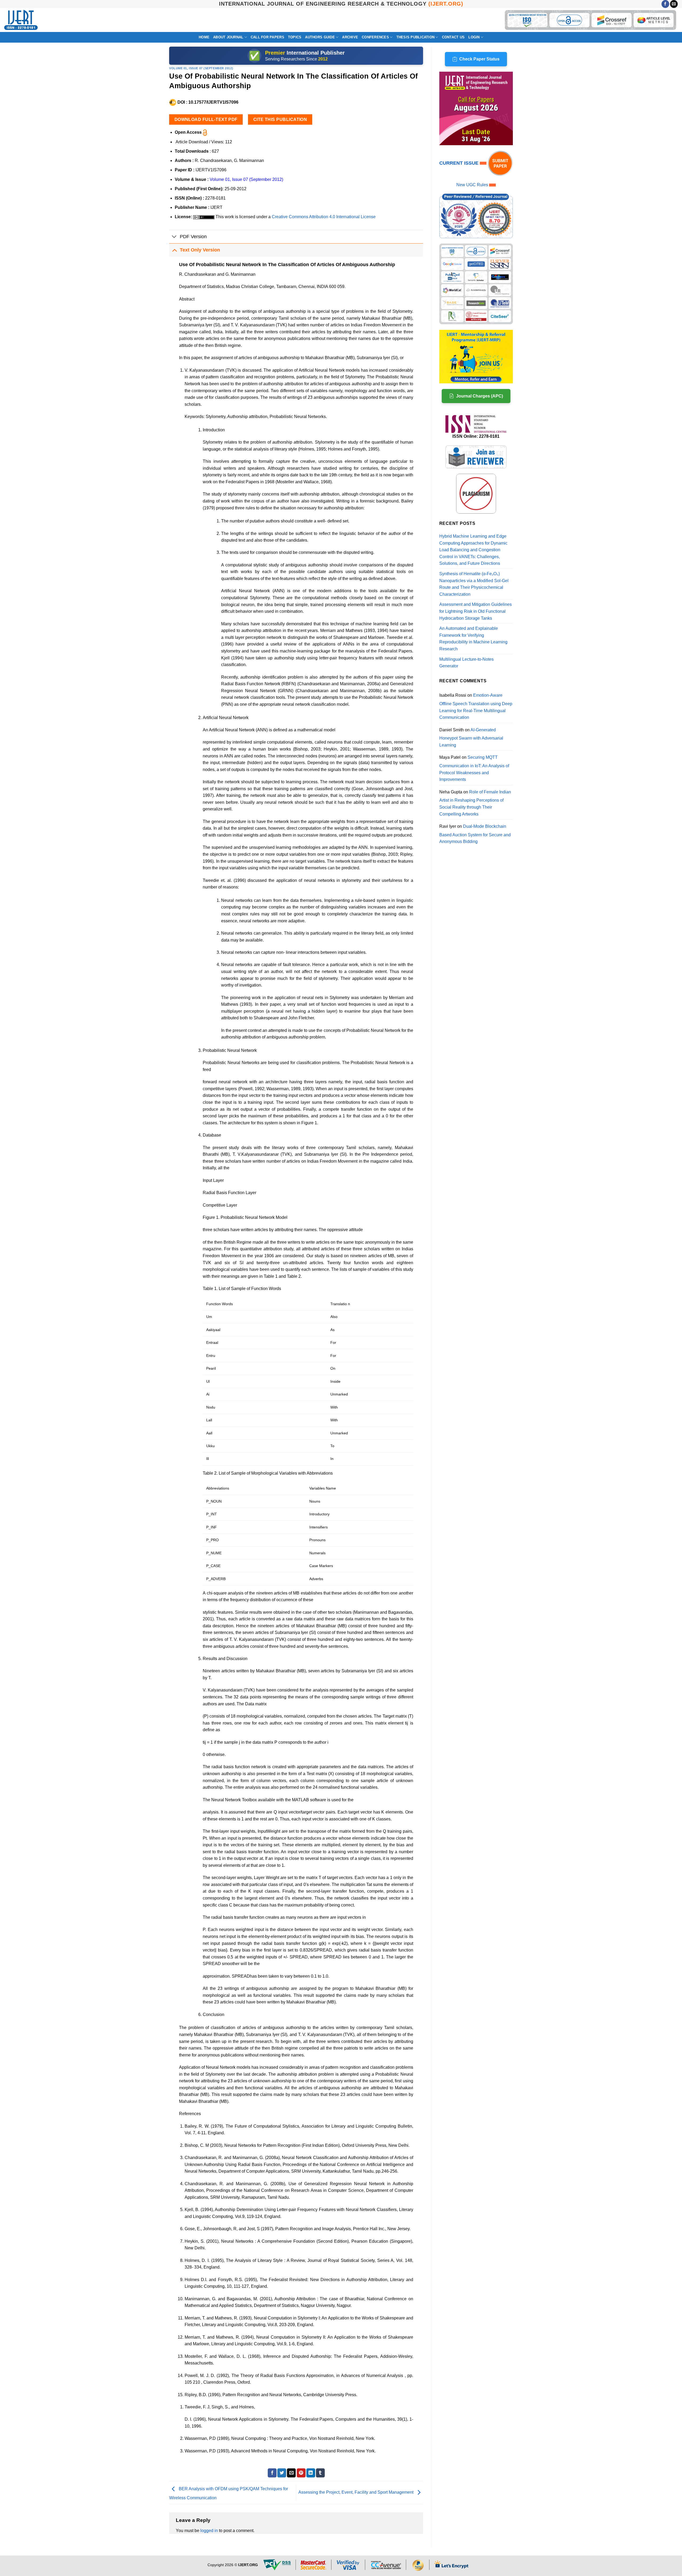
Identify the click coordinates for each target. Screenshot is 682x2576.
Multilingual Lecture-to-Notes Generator (466, 663)
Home (204, 37)
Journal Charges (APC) (480, 396)
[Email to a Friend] (291, 2473)
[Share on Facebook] (272, 2473)
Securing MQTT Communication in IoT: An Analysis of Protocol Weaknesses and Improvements (474, 768)
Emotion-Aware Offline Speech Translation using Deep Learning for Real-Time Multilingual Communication (476, 706)
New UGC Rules (472, 185)
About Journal (228, 37)
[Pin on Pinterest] (301, 2473)
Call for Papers (267, 37)
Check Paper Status (479, 59)
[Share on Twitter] (282, 2473)
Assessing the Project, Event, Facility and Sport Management (356, 2492)
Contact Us (453, 37)
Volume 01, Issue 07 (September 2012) (201, 68)
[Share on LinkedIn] (311, 2473)
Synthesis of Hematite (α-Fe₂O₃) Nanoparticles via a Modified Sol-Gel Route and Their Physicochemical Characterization (474, 584)
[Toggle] (174, 237)
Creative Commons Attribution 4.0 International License (324, 217)
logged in (209, 2531)
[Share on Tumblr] (320, 2473)
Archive (350, 37)
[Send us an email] (674, 4)
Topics (295, 37)
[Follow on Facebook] (665, 4)
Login (474, 37)
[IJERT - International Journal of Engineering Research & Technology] (21, 20)
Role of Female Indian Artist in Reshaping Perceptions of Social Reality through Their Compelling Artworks (475, 803)
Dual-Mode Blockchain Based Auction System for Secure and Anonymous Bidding (475, 834)
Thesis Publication (416, 37)
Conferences (375, 37)
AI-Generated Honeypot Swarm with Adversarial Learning (471, 737)
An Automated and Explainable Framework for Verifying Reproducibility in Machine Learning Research (473, 639)
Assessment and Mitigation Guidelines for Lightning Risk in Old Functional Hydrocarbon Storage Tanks (476, 611)
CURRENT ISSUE (460, 163)
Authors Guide (320, 37)
